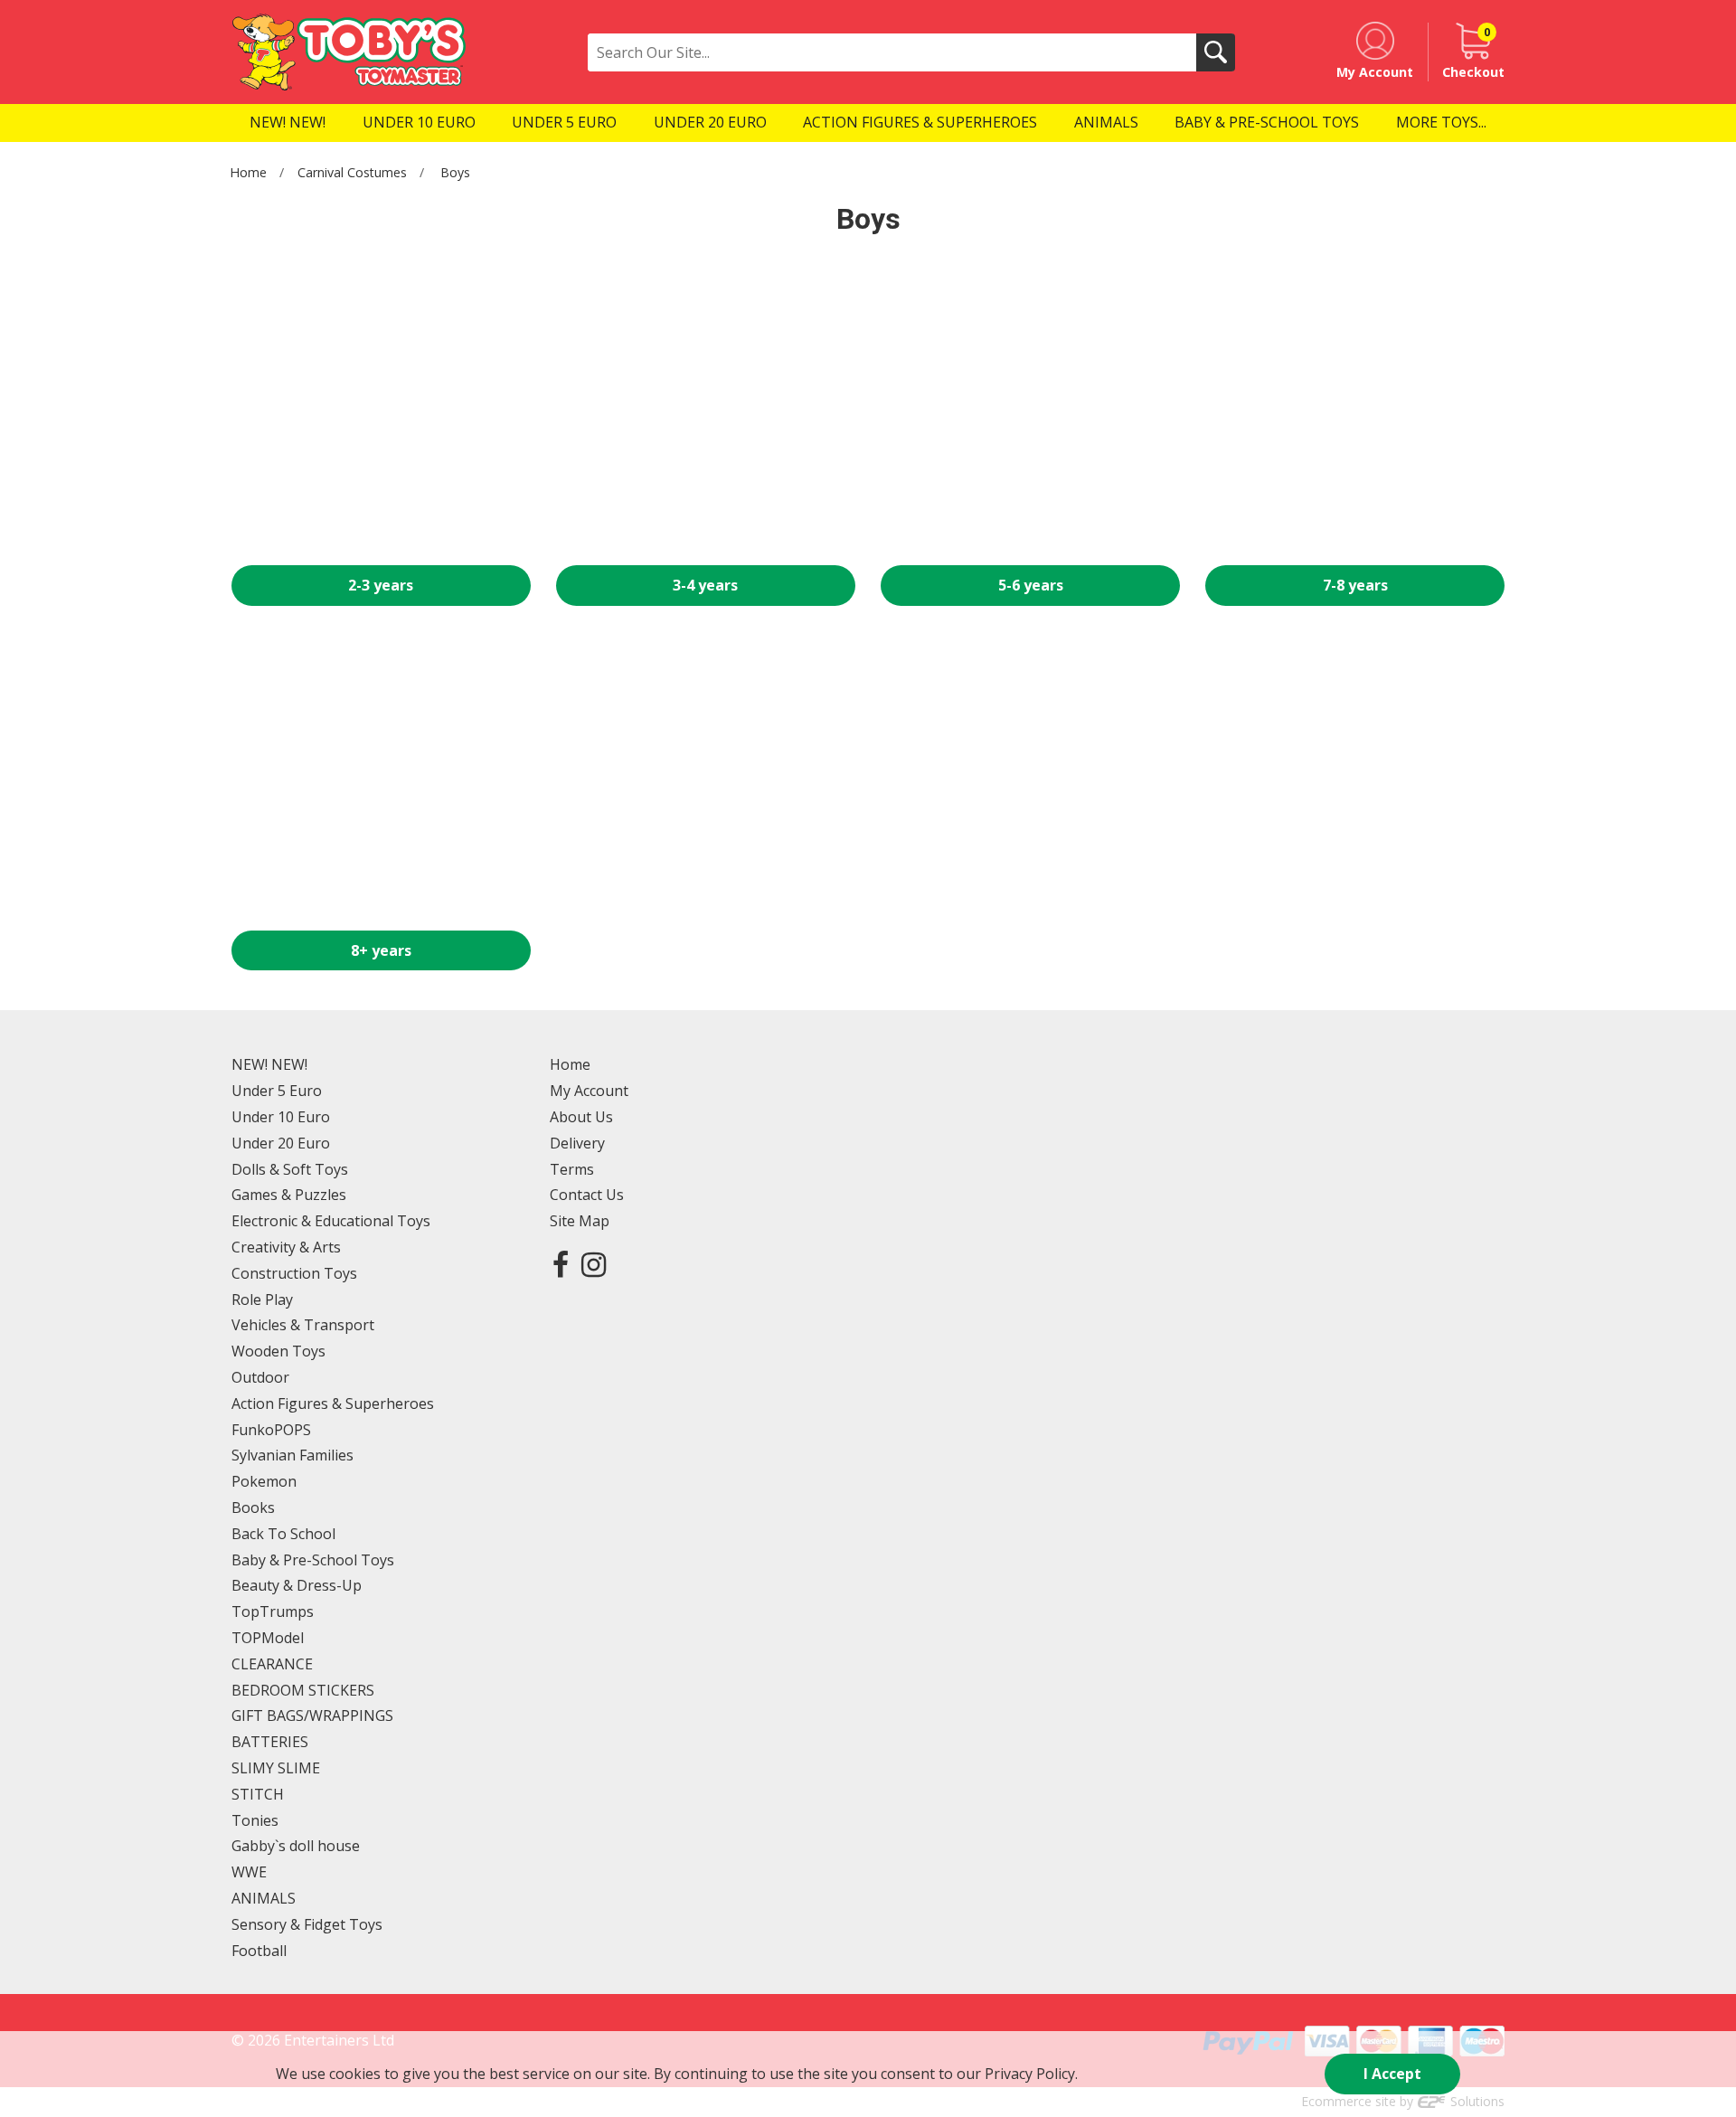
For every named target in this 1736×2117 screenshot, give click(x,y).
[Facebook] (561, 1264)
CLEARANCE (272, 1664)
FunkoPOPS (271, 1430)
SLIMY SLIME (276, 1768)
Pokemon (264, 1481)
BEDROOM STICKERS (303, 1690)
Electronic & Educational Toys (331, 1221)
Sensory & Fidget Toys (307, 1924)
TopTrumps (273, 1611)
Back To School (283, 1534)
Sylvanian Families (292, 1455)
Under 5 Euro (277, 1091)
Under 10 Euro (281, 1117)
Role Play (262, 1299)
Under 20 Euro (281, 1143)
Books (253, 1507)
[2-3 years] (381, 416)
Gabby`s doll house (296, 1846)
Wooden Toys (278, 1351)
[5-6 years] (1030, 416)
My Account (589, 1091)
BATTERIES (270, 1742)
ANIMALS (264, 1898)
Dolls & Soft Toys (290, 1169)
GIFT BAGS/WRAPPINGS (312, 1715)
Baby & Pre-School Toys (313, 1560)
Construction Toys (294, 1273)
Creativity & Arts (286, 1247)
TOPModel (268, 1638)
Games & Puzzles (289, 1195)
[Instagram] (594, 1264)
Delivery (577, 1143)
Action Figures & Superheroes (333, 1403)
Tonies (255, 1820)
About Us (581, 1117)
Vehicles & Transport (303, 1325)
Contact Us (587, 1195)
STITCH (258, 1794)
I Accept (1392, 2074)
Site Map (580, 1221)
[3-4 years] (706, 416)
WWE (249, 1872)
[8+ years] (381, 781)
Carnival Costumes (352, 172)
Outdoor (260, 1377)
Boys (455, 172)
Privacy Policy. (1031, 2074)
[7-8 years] (1355, 416)
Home (248, 172)
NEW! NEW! (269, 1064)
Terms (572, 1169)
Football (259, 1951)
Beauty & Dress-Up (297, 1585)
